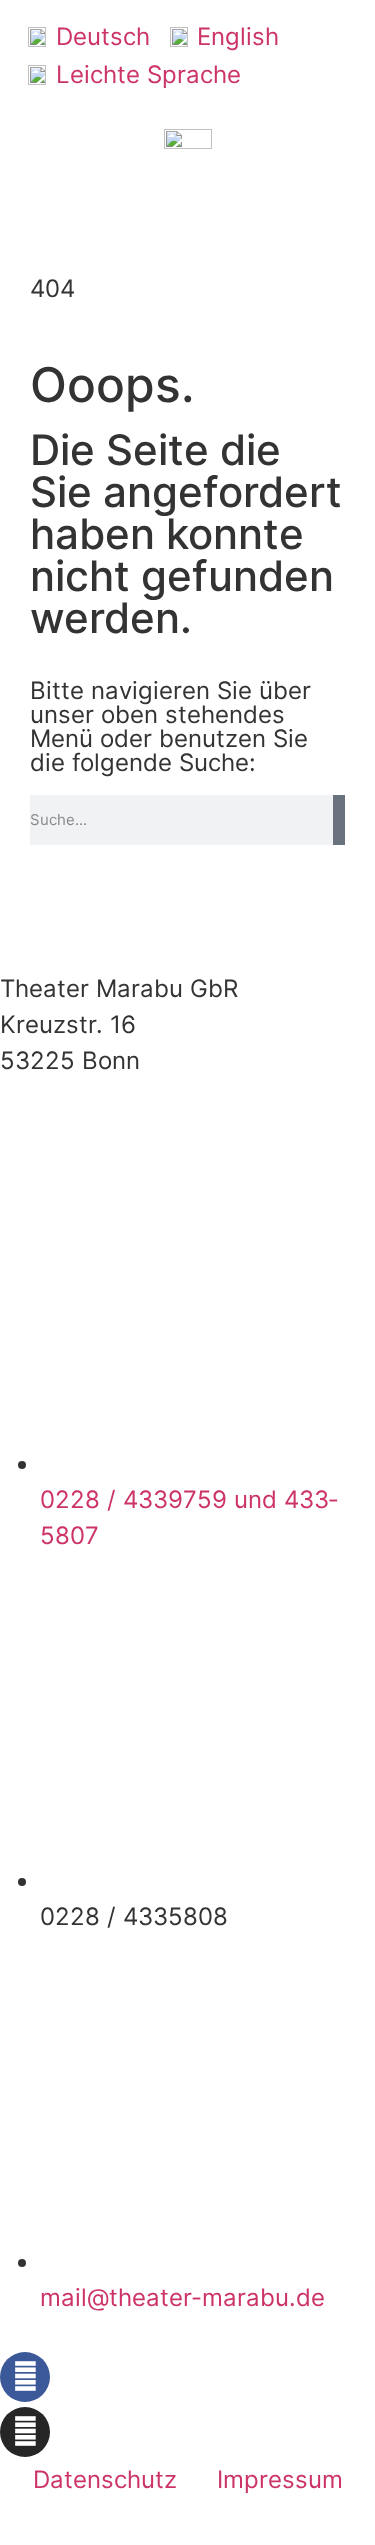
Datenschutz (105, 2479)
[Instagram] (25, 2432)
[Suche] (339, 820)
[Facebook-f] (25, 2377)
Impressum (280, 2479)
